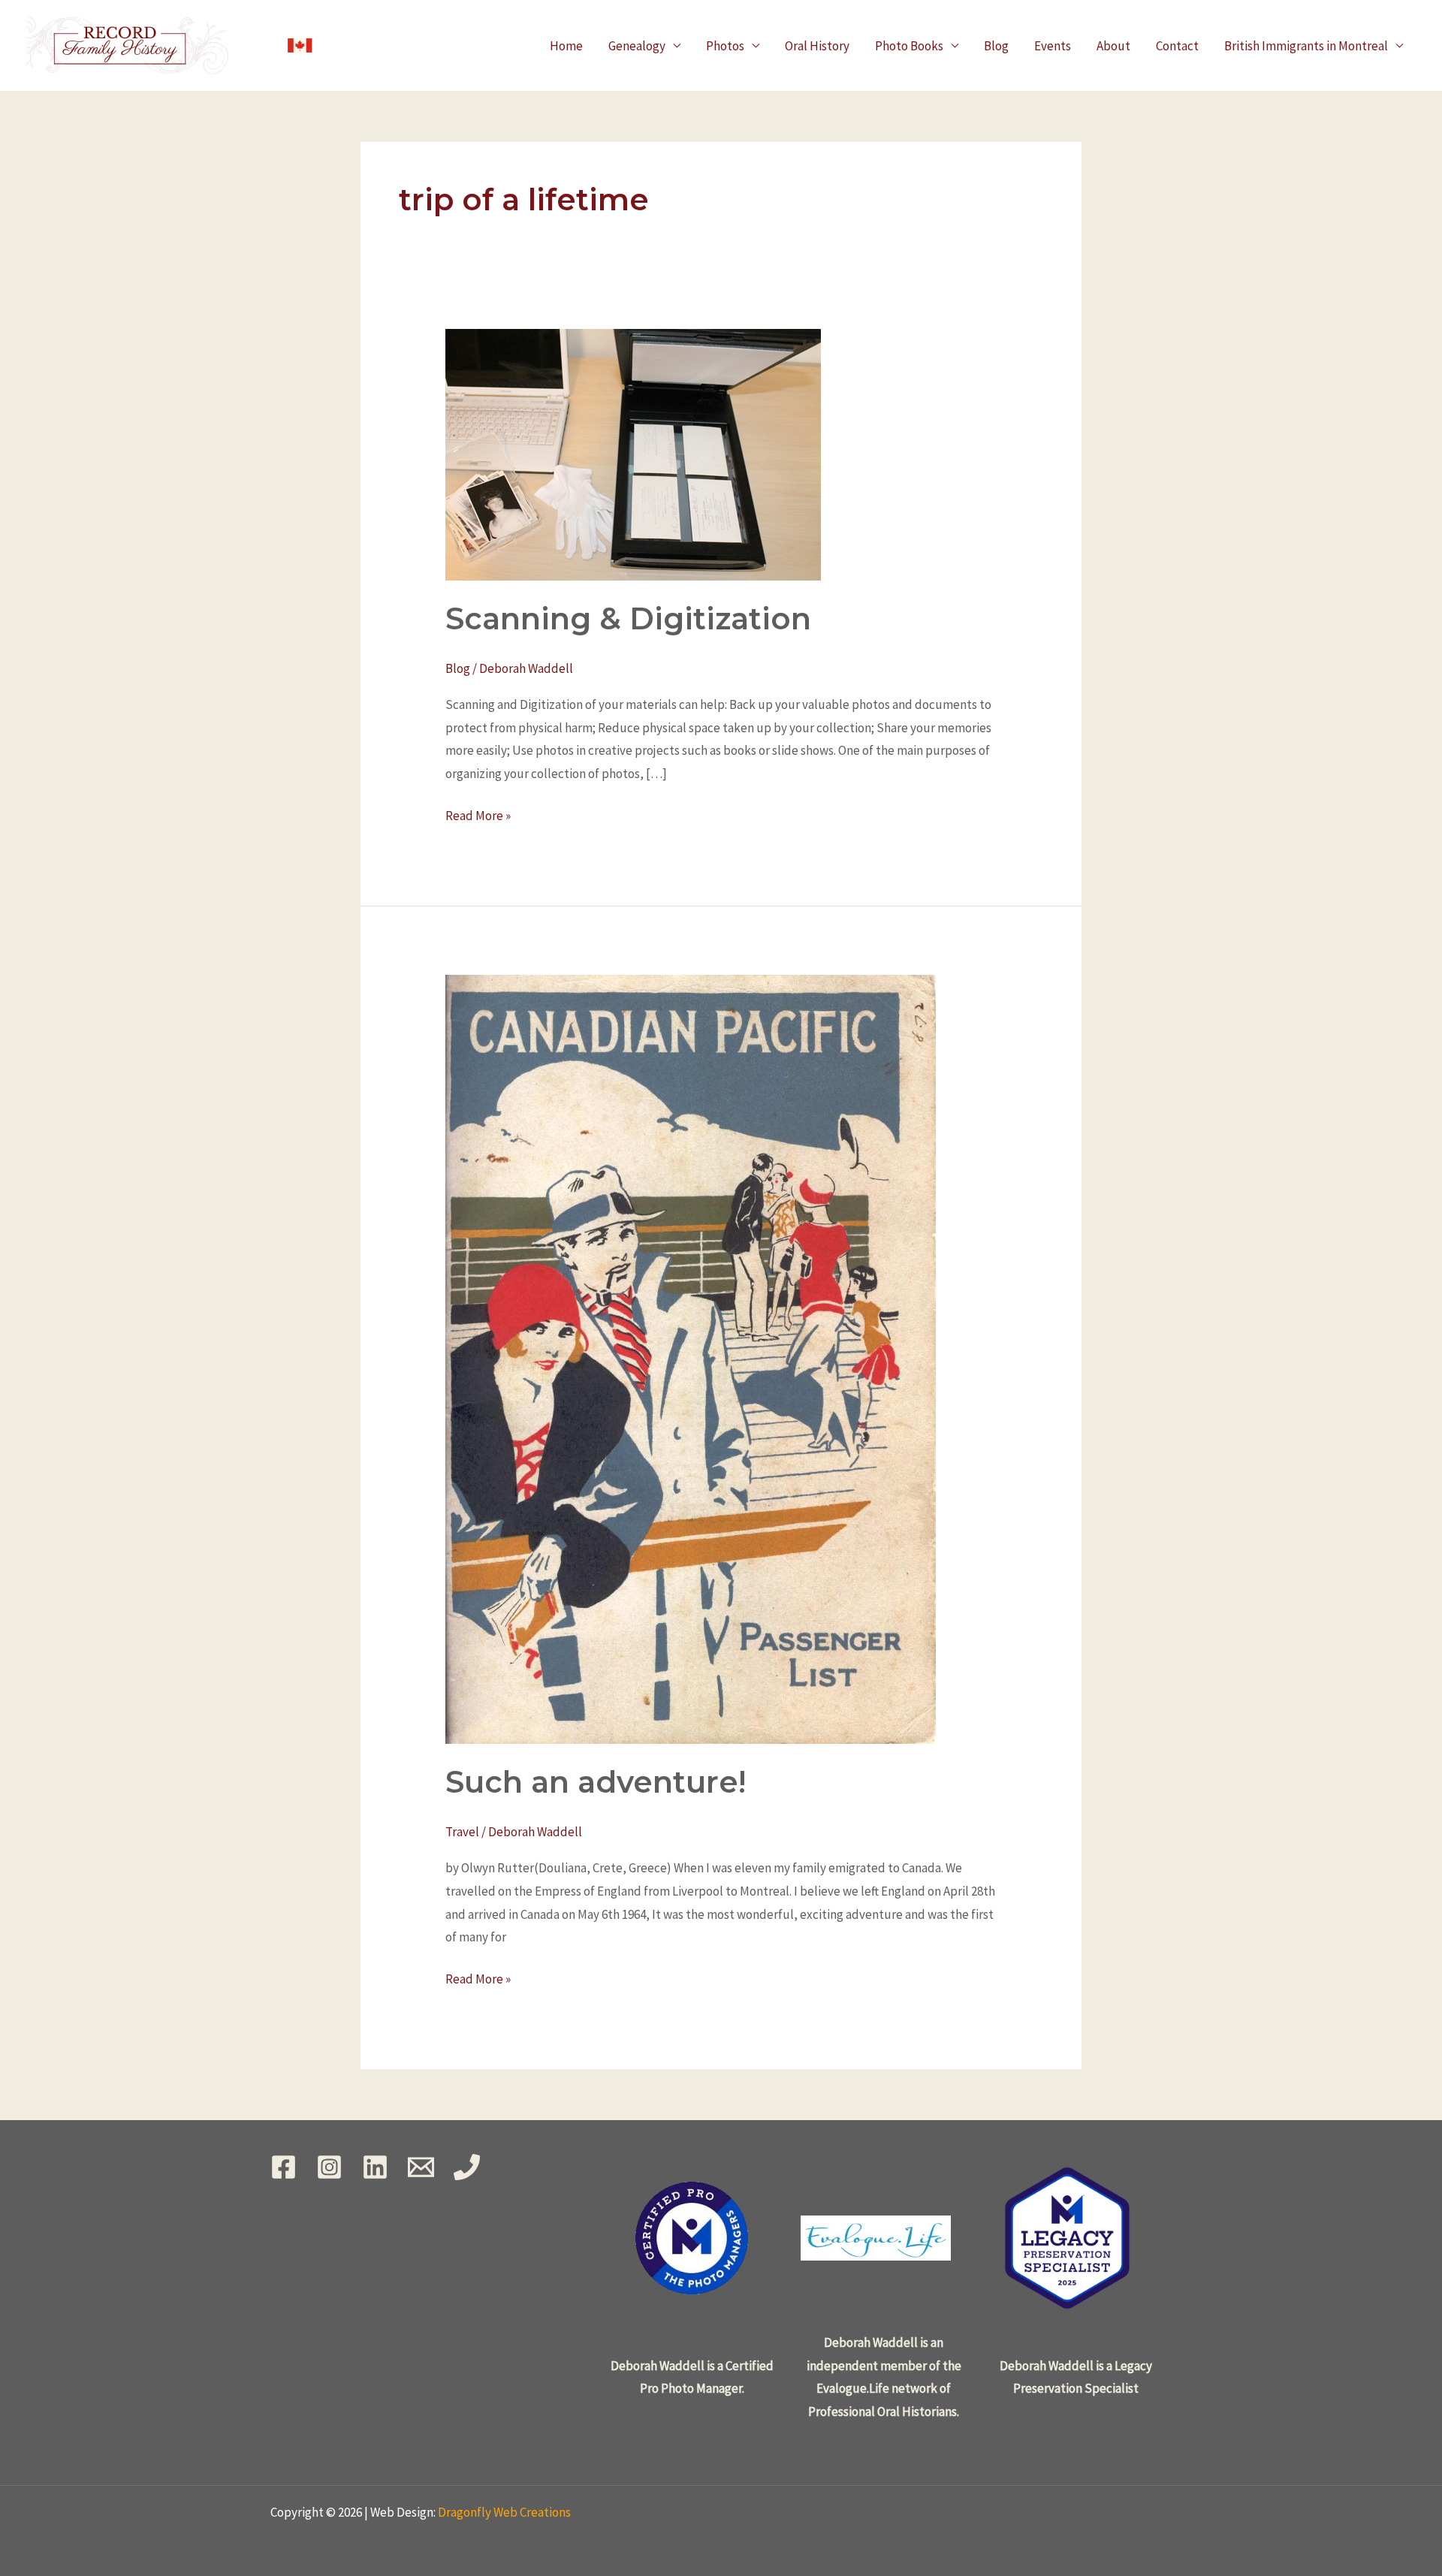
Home (566, 46)
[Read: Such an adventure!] (691, 1358)
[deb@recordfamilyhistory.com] (421, 2167)
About (1113, 46)
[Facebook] (284, 2167)
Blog (996, 46)
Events (1053, 46)
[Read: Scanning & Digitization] (633, 453)
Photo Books (909, 46)
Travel (462, 1832)
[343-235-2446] (467, 2167)
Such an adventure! (596, 1782)
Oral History (817, 46)
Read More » (478, 814)
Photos (725, 46)
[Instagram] (329, 2167)
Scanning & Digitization (628, 618)
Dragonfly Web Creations (504, 2512)
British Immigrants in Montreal (1306, 46)
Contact (1177, 46)
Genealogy (637, 46)
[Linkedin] (375, 2167)
